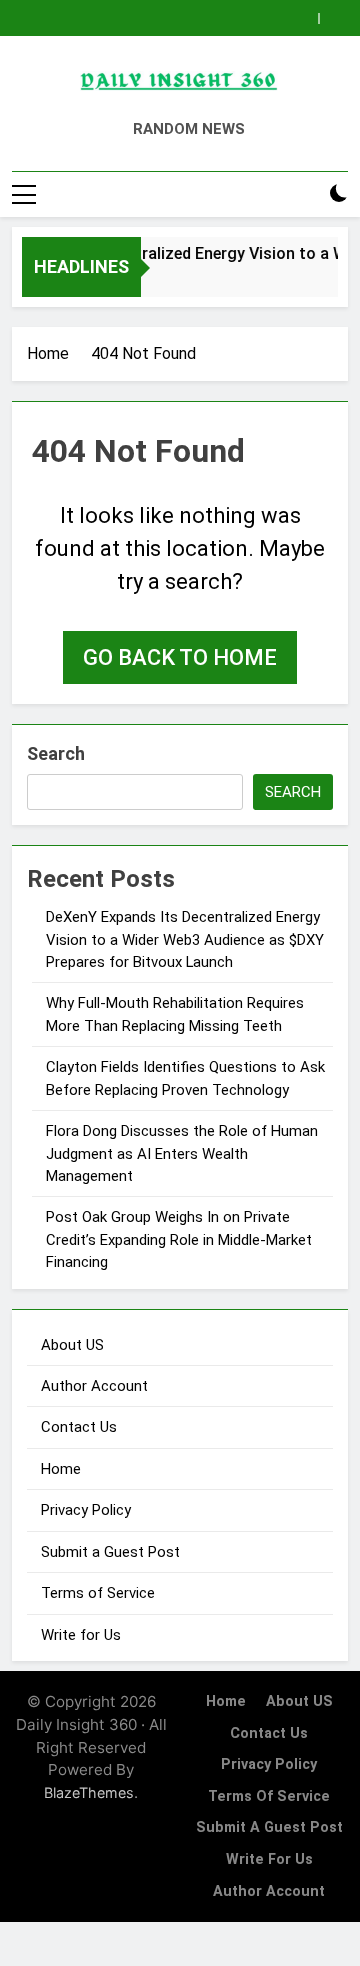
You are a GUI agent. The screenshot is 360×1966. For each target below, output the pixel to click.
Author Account (94, 1386)
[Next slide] (333, 18)
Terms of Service (98, 1593)
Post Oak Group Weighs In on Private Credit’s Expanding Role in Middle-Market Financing (179, 1239)
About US (72, 1345)
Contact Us (79, 1427)
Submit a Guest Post (110, 1552)
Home (61, 1469)
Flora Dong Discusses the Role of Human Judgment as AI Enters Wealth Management (182, 1153)
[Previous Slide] (303, 18)
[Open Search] (304, 194)
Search (56, 753)
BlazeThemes (89, 1792)
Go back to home (180, 657)
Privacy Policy (86, 1510)
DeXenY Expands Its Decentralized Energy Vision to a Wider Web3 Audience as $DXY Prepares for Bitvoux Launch (185, 939)
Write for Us (81, 1635)
